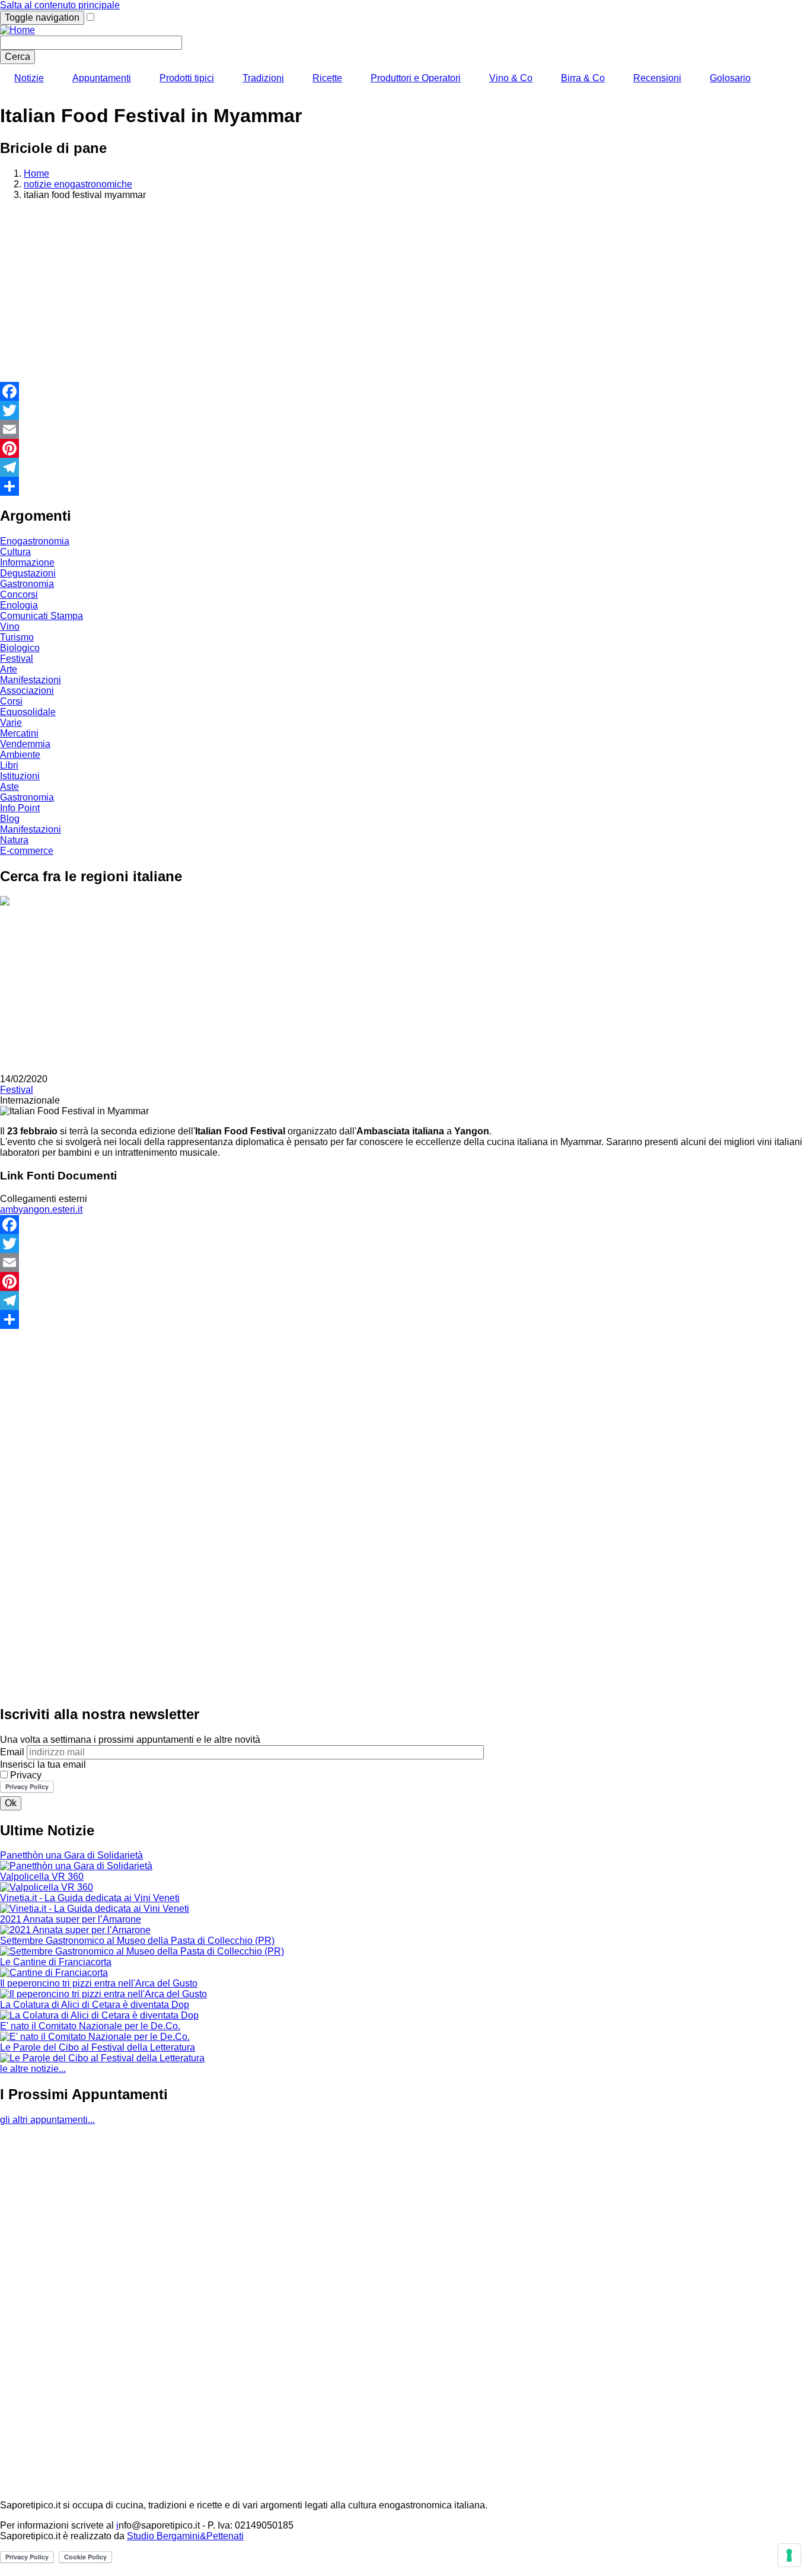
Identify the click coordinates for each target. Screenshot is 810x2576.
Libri (9, 765)
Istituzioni (20, 776)
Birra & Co (583, 78)
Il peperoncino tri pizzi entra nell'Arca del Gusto (99, 1983)
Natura (14, 840)
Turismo (17, 637)
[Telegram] (405, 467)
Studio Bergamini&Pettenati (185, 2536)
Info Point (20, 808)
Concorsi (19, 594)
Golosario (730, 78)
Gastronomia (27, 584)
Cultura (15, 552)
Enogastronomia (35, 541)
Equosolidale (28, 712)
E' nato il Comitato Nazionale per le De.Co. (90, 2026)
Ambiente (20, 755)
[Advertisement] (405, 293)
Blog (10, 819)
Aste (9, 787)
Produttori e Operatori (416, 78)
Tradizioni (263, 78)
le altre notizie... (33, 2069)
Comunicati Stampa (42, 616)
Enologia (19, 605)
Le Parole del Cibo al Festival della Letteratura (98, 2047)
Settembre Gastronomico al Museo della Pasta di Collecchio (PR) (137, 1941)
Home (36, 173)
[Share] (405, 486)
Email (12, 1752)
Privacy (26, 1775)
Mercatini (19, 733)
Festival (17, 659)
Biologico (20, 648)
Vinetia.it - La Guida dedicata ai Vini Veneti (90, 1898)
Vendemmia (25, 744)
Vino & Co (511, 78)
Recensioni (657, 78)
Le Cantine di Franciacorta (56, 1962)
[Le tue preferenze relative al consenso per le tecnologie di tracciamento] (789, 2555)
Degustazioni (28, 573)
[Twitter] (405, 410)
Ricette (327, 78)
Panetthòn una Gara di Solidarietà (71, 1855)
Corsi (11, 701)
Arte (9, 669)
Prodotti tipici (187, 78)
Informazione (27, 562)
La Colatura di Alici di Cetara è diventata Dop (95, 2005)
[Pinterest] (405, 448)
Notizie (29, 78)
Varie (11, 723)
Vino (10, 627)
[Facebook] (405, 391)
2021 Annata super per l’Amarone (71, 1919)
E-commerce (27, 851)
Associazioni (27, 691)
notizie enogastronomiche (78, 184)
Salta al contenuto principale (60, 5)
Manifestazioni (31, 680)
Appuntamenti (102, 78)
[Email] (405, 429)
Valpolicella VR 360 (42, 1877)
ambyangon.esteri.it (41, 1209)
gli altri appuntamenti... (47, 2120)
